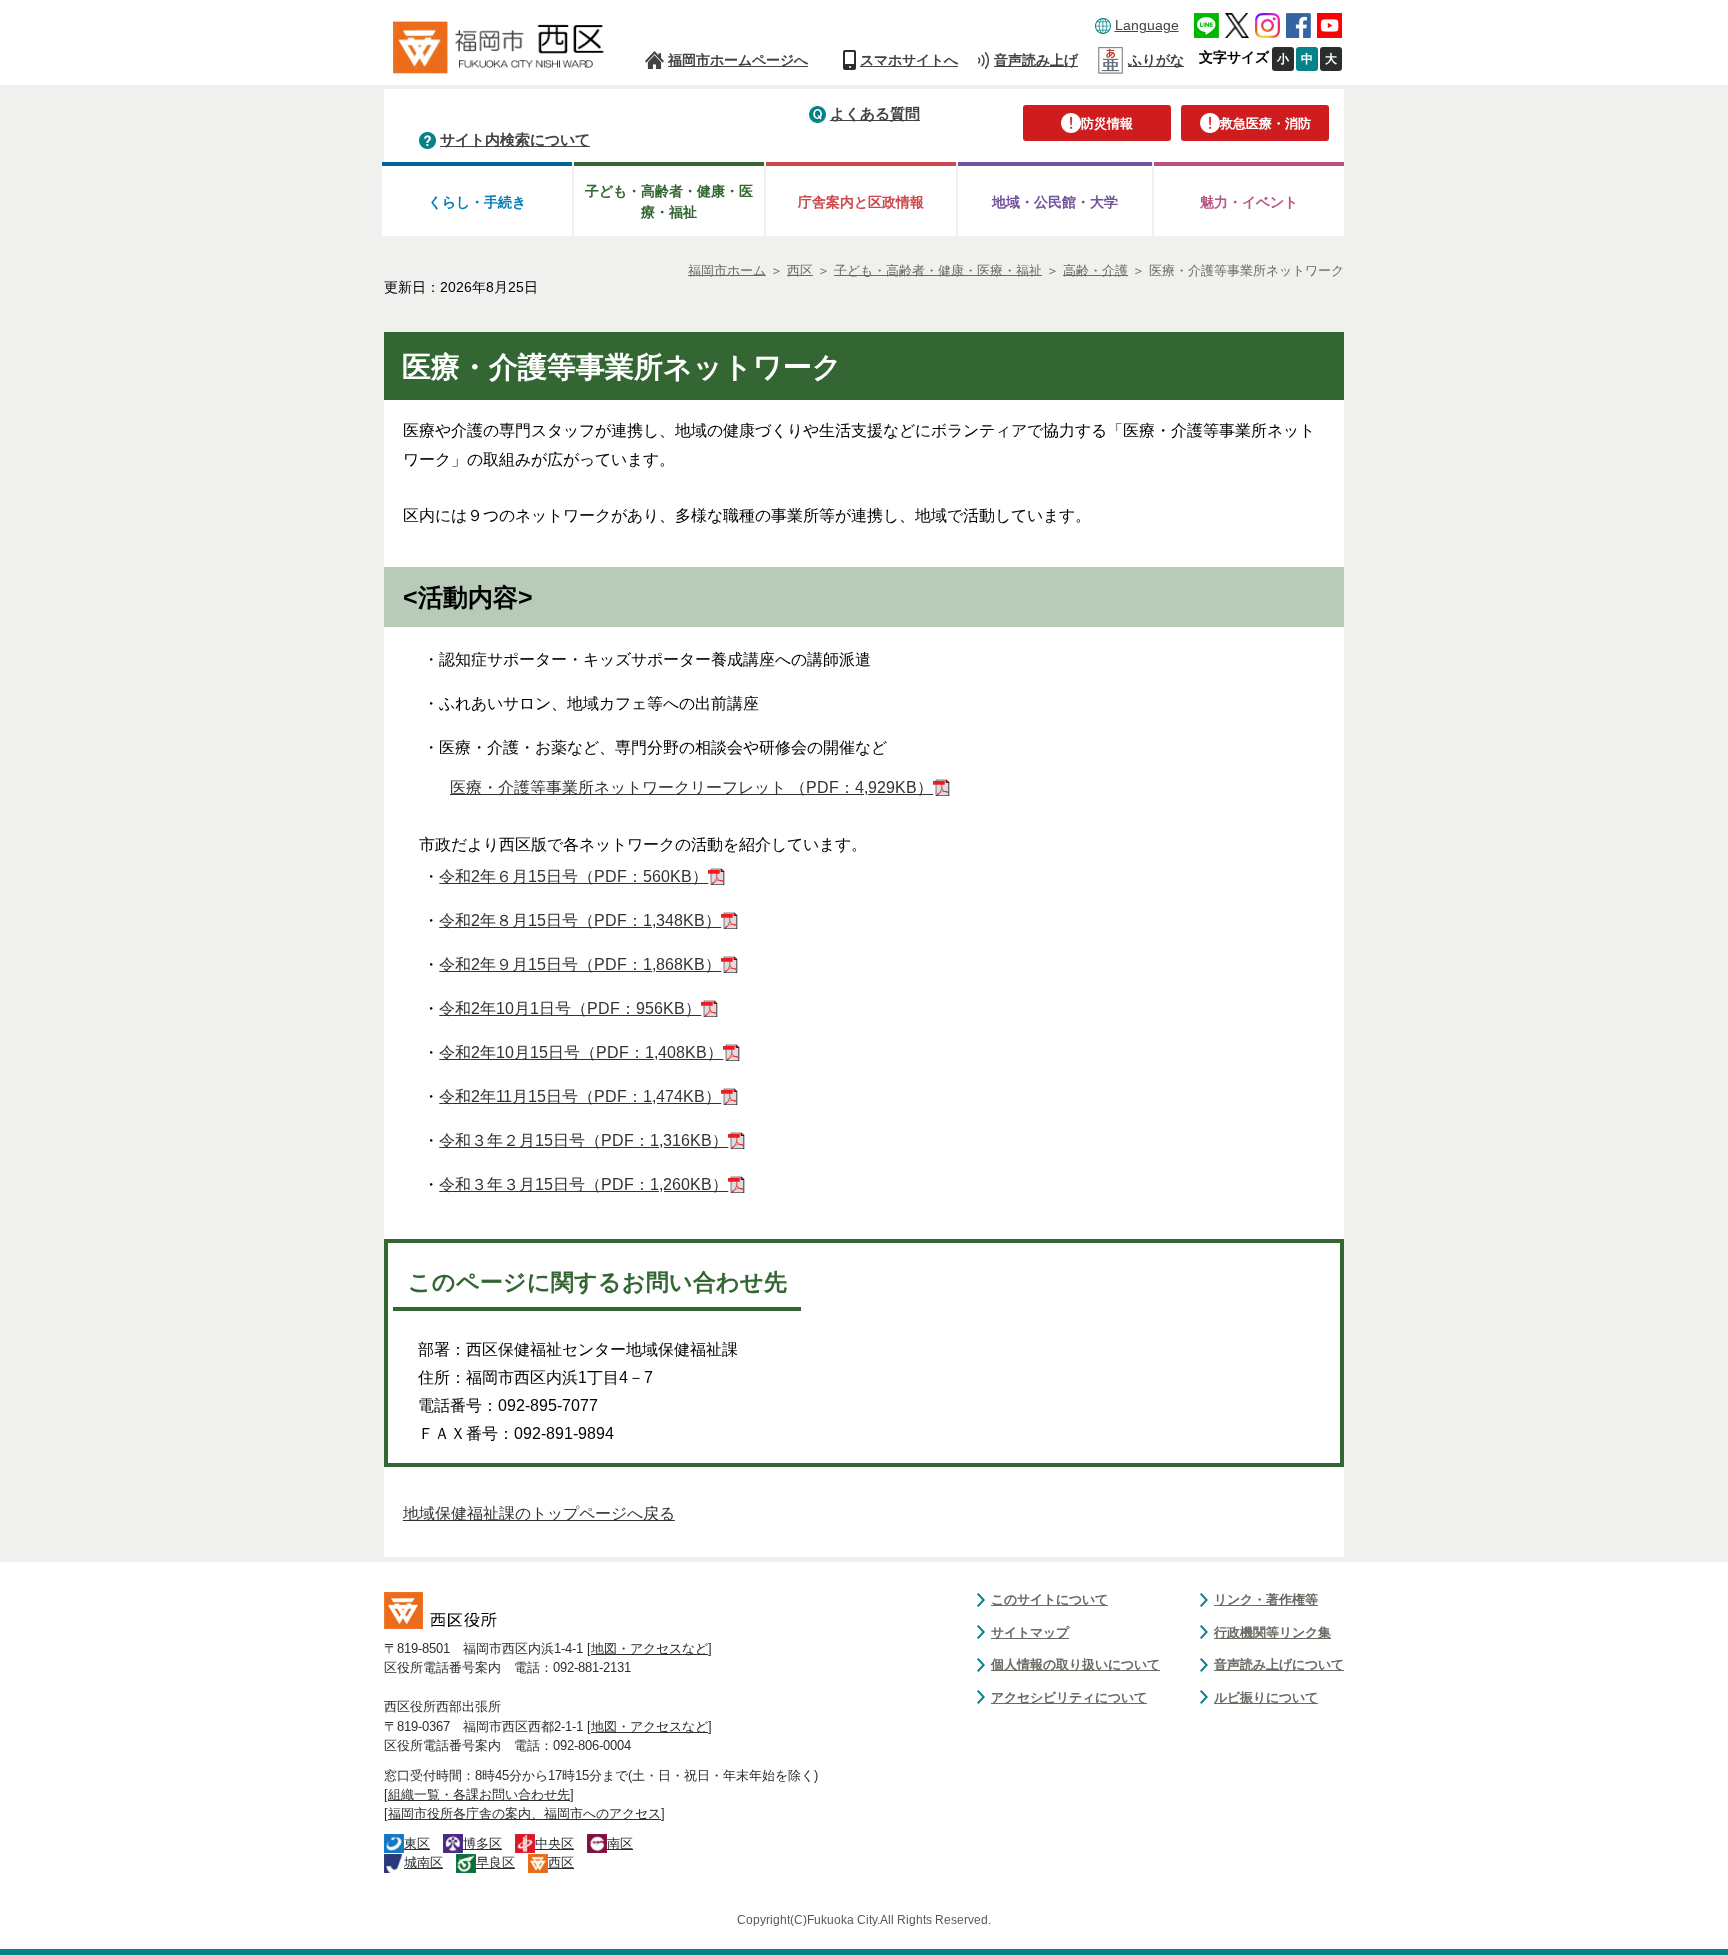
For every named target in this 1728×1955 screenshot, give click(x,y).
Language (1147, 25)
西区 (561, 1862)
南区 (620, 1843)
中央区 (554, 1843)
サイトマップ (1030, 1632)
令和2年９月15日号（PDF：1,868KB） (580, 964)
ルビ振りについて (1266, 1697)
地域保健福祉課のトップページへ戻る (539, 1513)
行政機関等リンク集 (1272, 1632)
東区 (417, 1843)
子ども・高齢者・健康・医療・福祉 (669, 201)
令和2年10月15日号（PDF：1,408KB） (581, 1052)
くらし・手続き (477, 202)
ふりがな (1156, 60)
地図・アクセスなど (649, 1648)
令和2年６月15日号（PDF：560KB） (573, 876)
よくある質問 (875, 113)
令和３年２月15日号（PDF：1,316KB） (583, 1140)
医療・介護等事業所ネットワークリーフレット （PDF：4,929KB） (691, 787)
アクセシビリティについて (1069, 1697)
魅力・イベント (1249, 202)
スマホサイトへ (909, 60)
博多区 (482, 1843)
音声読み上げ (1036, 60)
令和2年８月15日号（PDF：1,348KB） (580, 920)
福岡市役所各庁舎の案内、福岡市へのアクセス (524, 1813)
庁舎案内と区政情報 (861, 202)
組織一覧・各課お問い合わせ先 (479, 1794)
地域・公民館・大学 (1055, 202)
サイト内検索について (515, 139)
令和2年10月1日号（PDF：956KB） (570, 1008)
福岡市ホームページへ (738, 60)
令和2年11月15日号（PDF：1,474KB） (580, 1096)
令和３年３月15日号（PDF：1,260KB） (583, 1184)
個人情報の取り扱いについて (1075, 1664)
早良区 (495, 1862)
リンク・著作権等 (1266, 1599)
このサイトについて (1049, 1599)
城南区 (423, 1862)
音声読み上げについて (1279, 1664)
